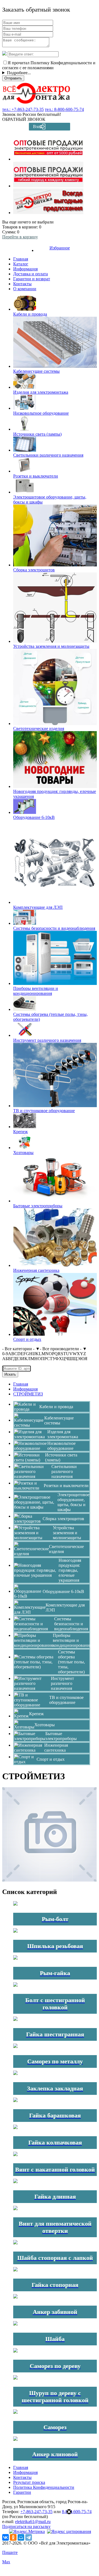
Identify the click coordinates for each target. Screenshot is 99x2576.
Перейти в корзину (20, 237)
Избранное (60, 248)
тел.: (23, 109)
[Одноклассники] (13, 2537)
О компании (25, 289)
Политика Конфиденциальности (44, 2487)
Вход (38, 126)
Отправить (13, 78)
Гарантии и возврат (32, 279)
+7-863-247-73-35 (36, 2512)
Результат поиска (29, 2482)
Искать (10, 1374)
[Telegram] (29, 2537)
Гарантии (22, 2492)
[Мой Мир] (21, 2537)
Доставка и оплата (31, 274)
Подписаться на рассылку (26, 2526)
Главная (21, 259)
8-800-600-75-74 (77, 2512)
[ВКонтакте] (5, 2537)
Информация (25, 269)
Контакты (22, 284)
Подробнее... (19, 73)
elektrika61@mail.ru (33, 2522)
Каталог (21, 264)
